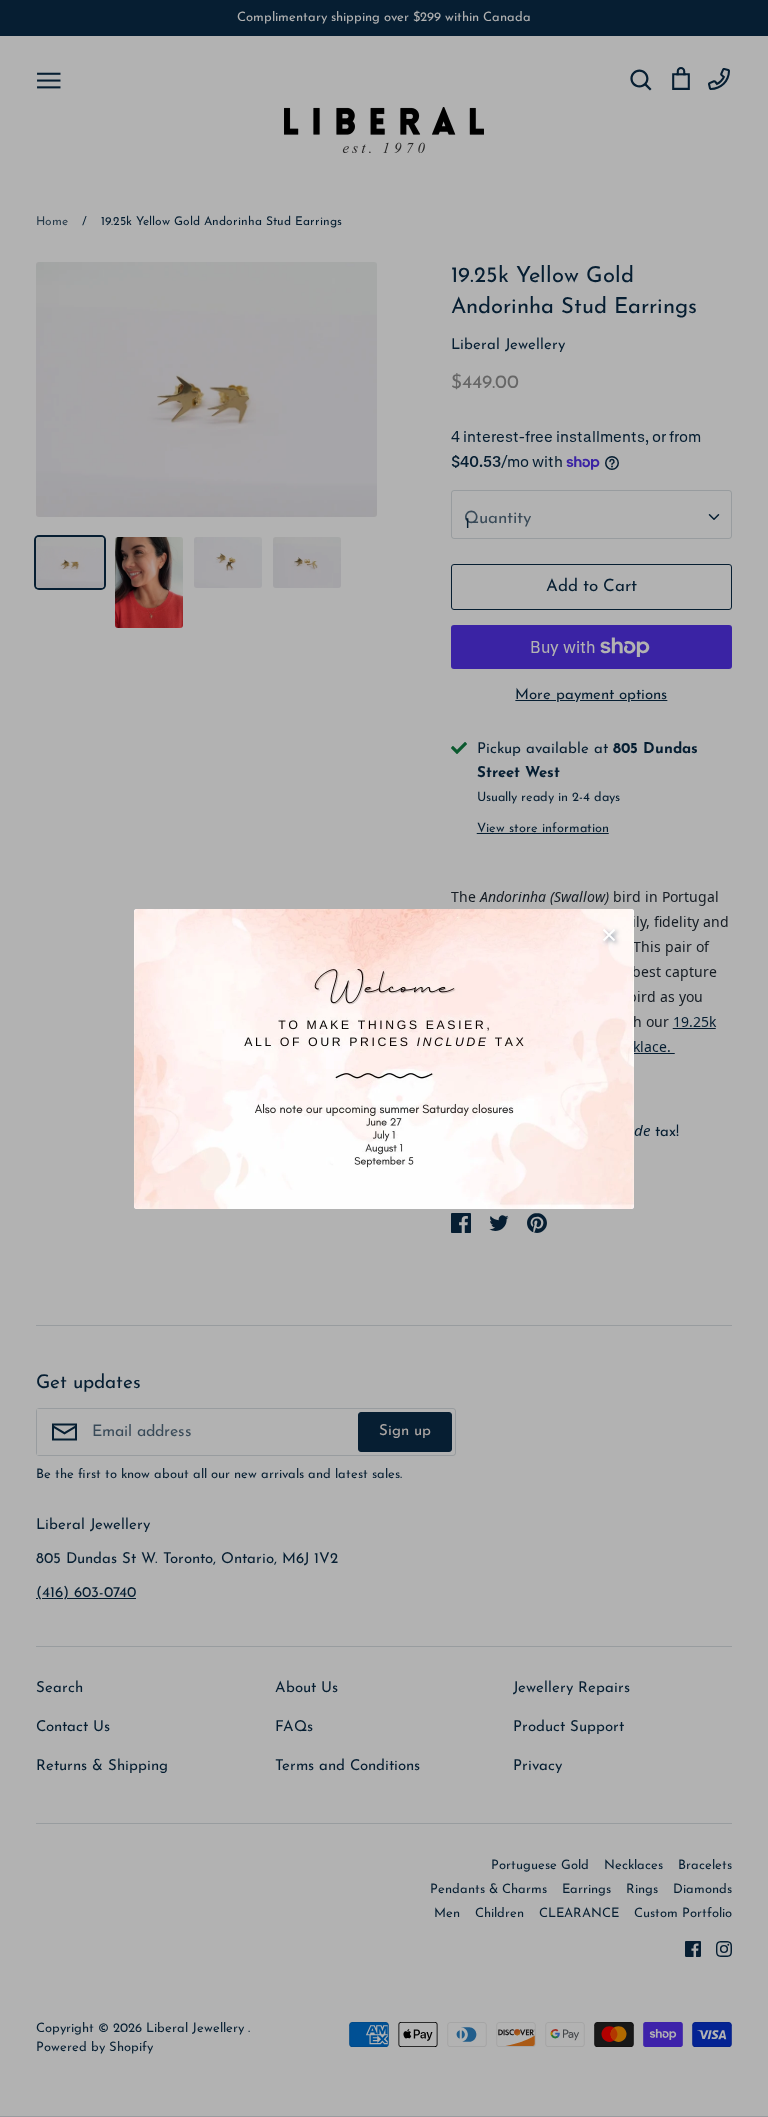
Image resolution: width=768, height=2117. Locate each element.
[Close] (609, 934)
